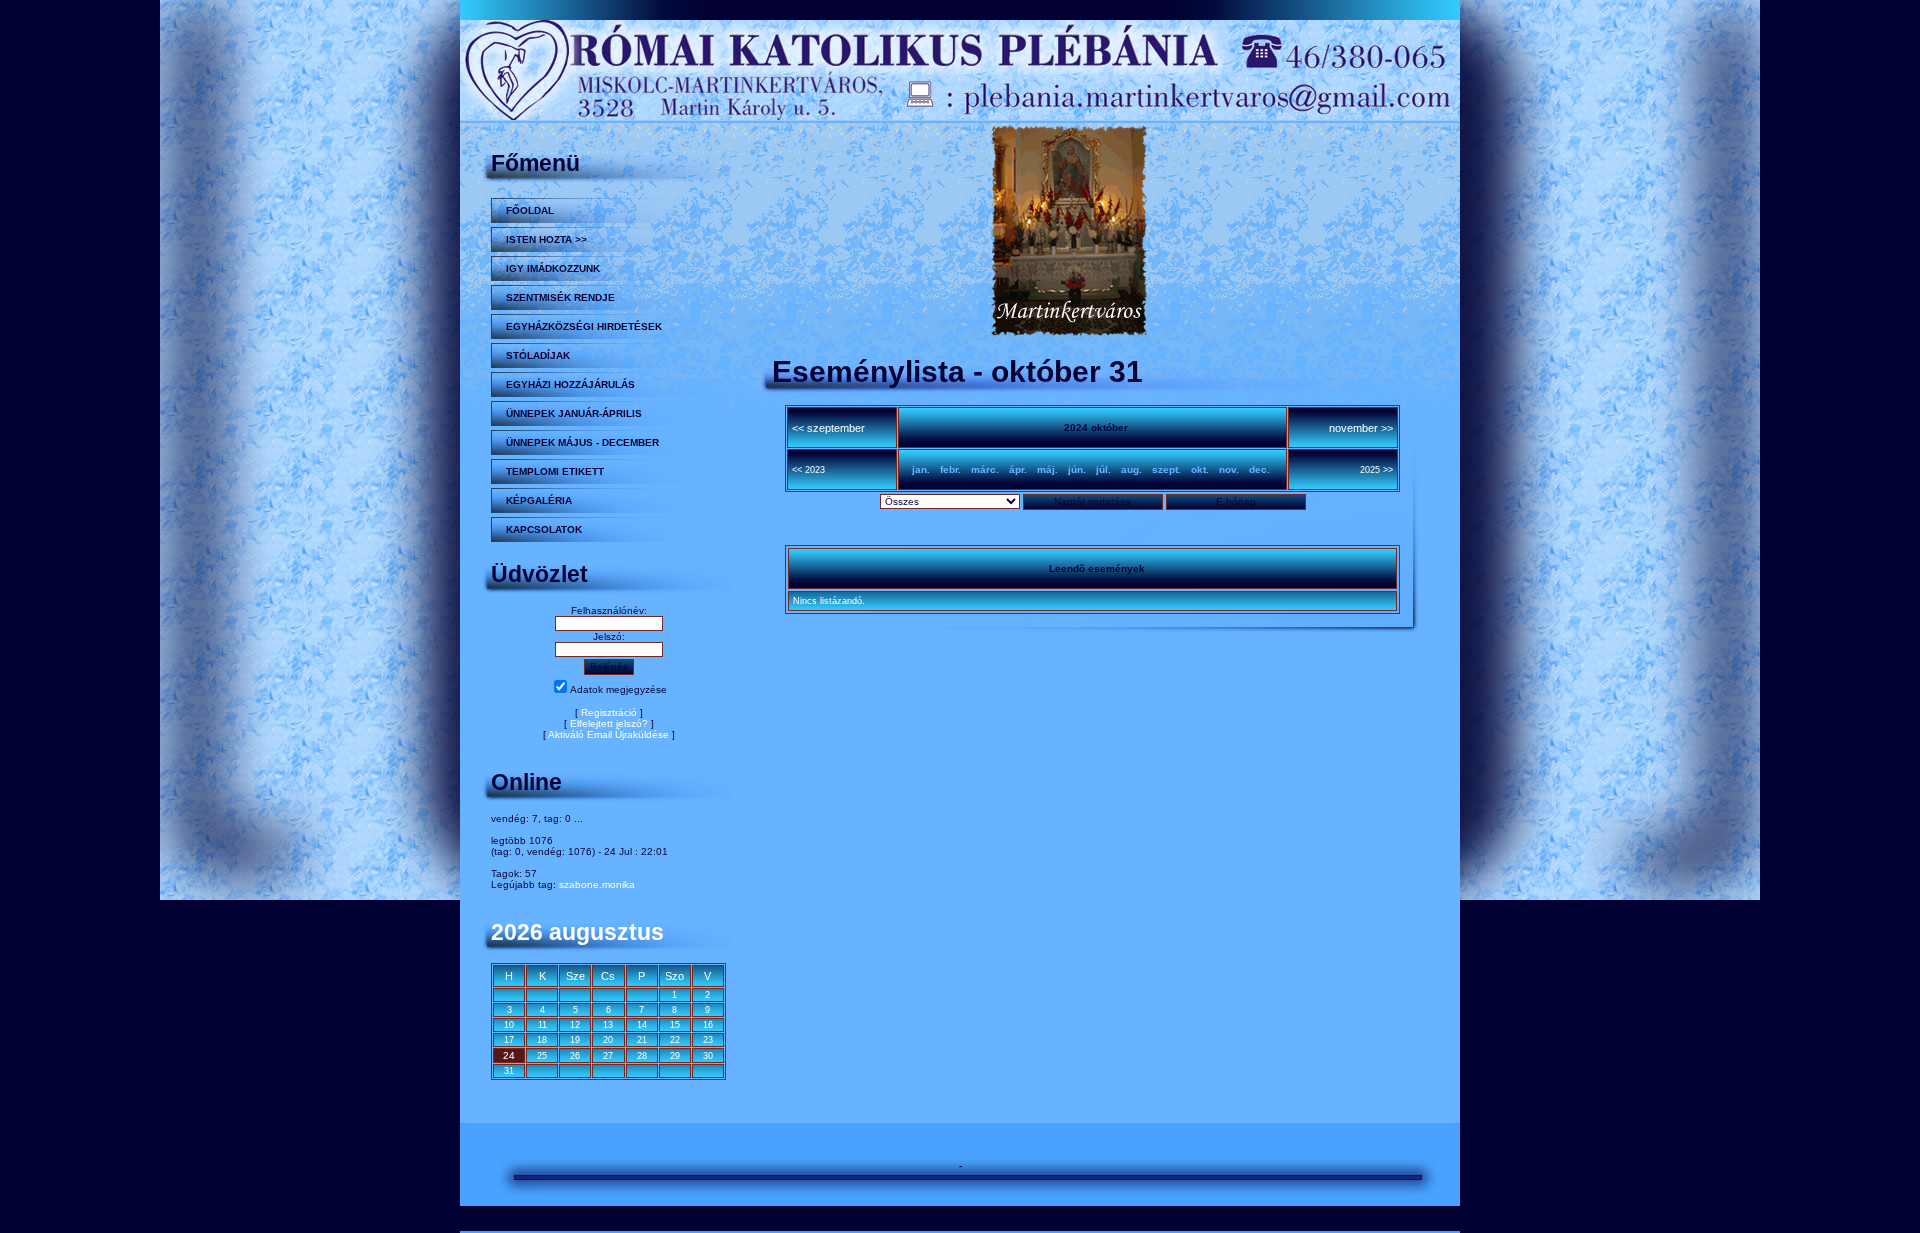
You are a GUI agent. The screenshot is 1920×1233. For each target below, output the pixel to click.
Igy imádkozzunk (553, 268)
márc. (985, 469)
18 (542, 1040)
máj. (1047, 469)
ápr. (1018, 469)
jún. (1077, 469)
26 (575, 1056)
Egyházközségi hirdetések (584, 326)
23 (708, 1040)
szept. (1166, 469)
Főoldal (530, 210)
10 (509, 1025)
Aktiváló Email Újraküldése (608, 734)
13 (608, 1025)
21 (642, 1040)
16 (708, 1025)
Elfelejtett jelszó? (609, 723)
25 (542, 1056)
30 (708, 1056)
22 (675, 1040)
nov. (1229, 469)
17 (509, 1040)
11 (542, 1025)
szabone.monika (597, 884)
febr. (950, 469)
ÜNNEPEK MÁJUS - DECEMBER (582, 442)
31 (509, 1071)
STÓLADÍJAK (538, 355)
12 (575, 1025)
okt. (1200, 469)
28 (642, 1056)
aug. (1131, 469)
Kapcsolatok (544, 529)
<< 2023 (808, 470)
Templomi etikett (555, 471)
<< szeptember (828, 428)
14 (642, 1025)
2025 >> (1376, 470)
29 (675, 1056)
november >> (1361, 428)
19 (575, 1040)
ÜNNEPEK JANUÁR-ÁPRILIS (574, 413)
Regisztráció (609, 712)
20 (608, 1040)
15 (675, 1025)
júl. (1103, 469)
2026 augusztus (577, 932)
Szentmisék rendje (560, 297)
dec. (1259, 469)
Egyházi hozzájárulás (570, 384)
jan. (921, 469)
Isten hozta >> (546, 239)
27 (608, 1056)
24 (509, 1055)
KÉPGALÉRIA (539, 500)
